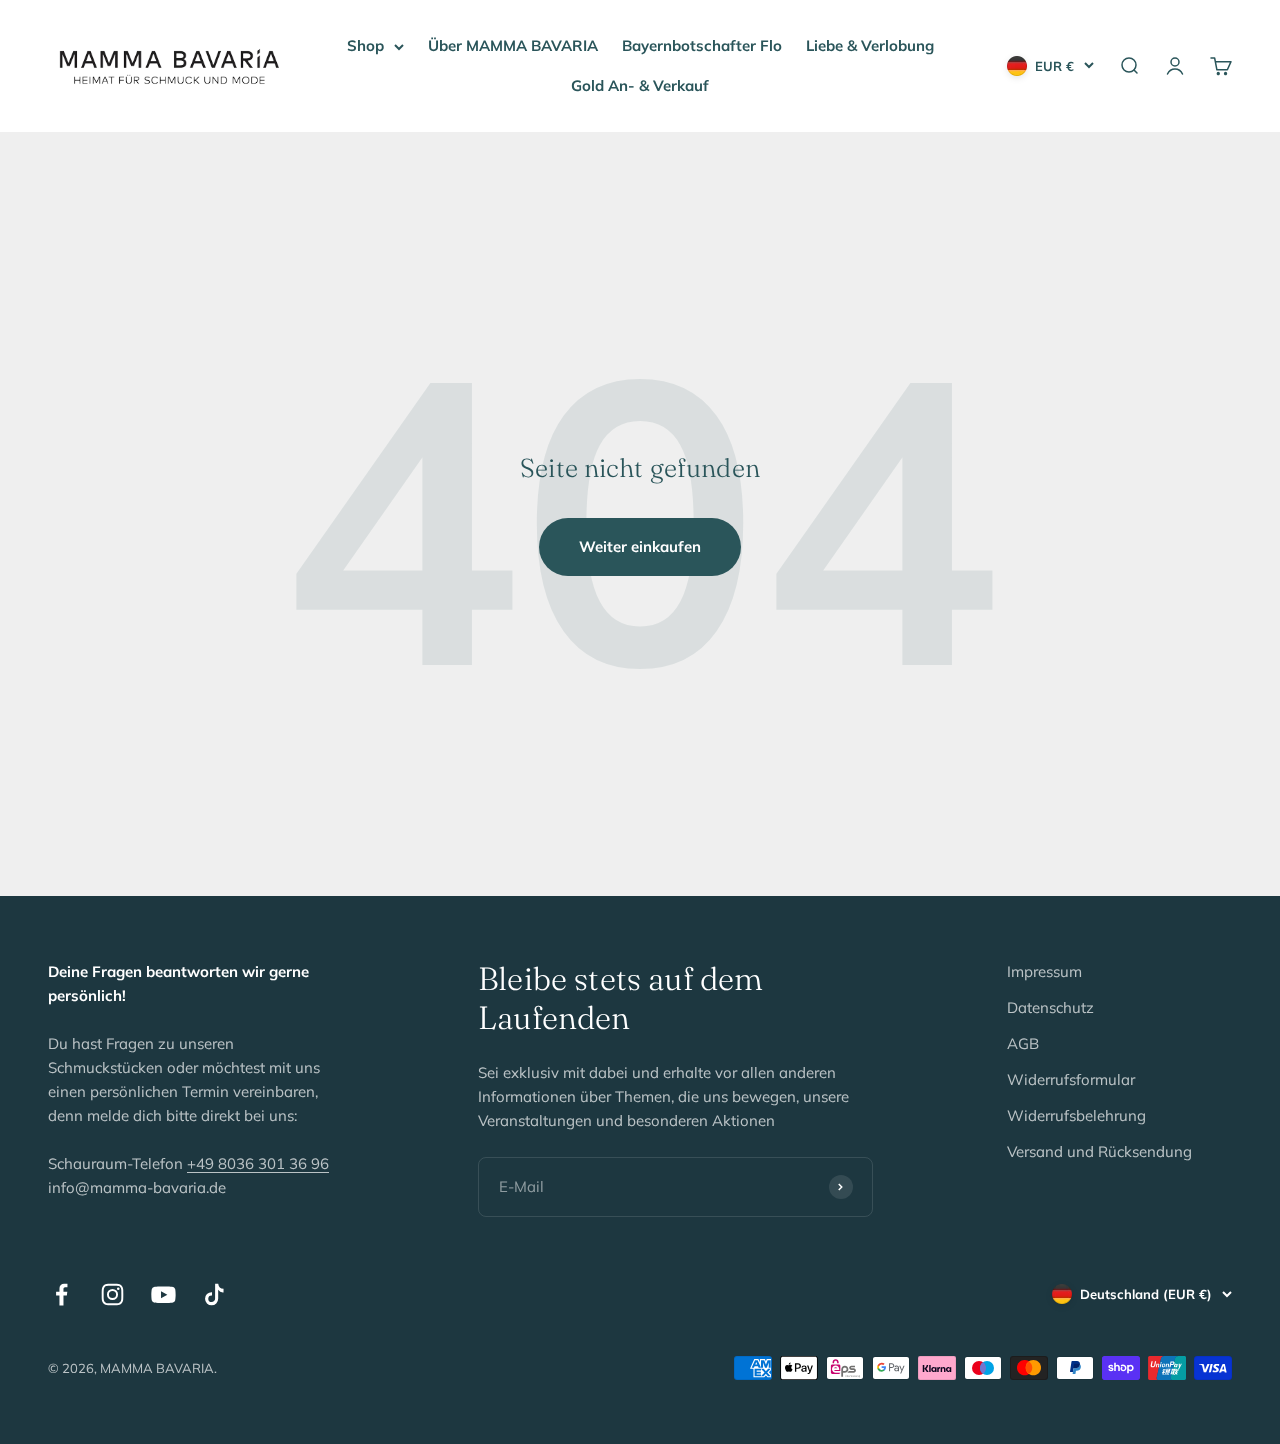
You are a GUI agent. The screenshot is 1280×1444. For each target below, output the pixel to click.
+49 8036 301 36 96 (258, 1163)
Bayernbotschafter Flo (702, 45)
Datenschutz (1050, 1007)
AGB (1023, 1043)
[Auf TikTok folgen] (214, 1294)
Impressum (1044, 971)
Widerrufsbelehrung (1076, 1115)
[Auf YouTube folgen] (163, 1294)
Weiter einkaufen (640, 546)
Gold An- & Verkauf (640, 85)
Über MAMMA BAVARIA (513, 45)
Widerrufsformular (1071, 1079)
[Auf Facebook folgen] (61, 1294)
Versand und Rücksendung (1099, 1151)
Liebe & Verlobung (870, 45)
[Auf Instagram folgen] (112, 1294)
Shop (365, 45)
